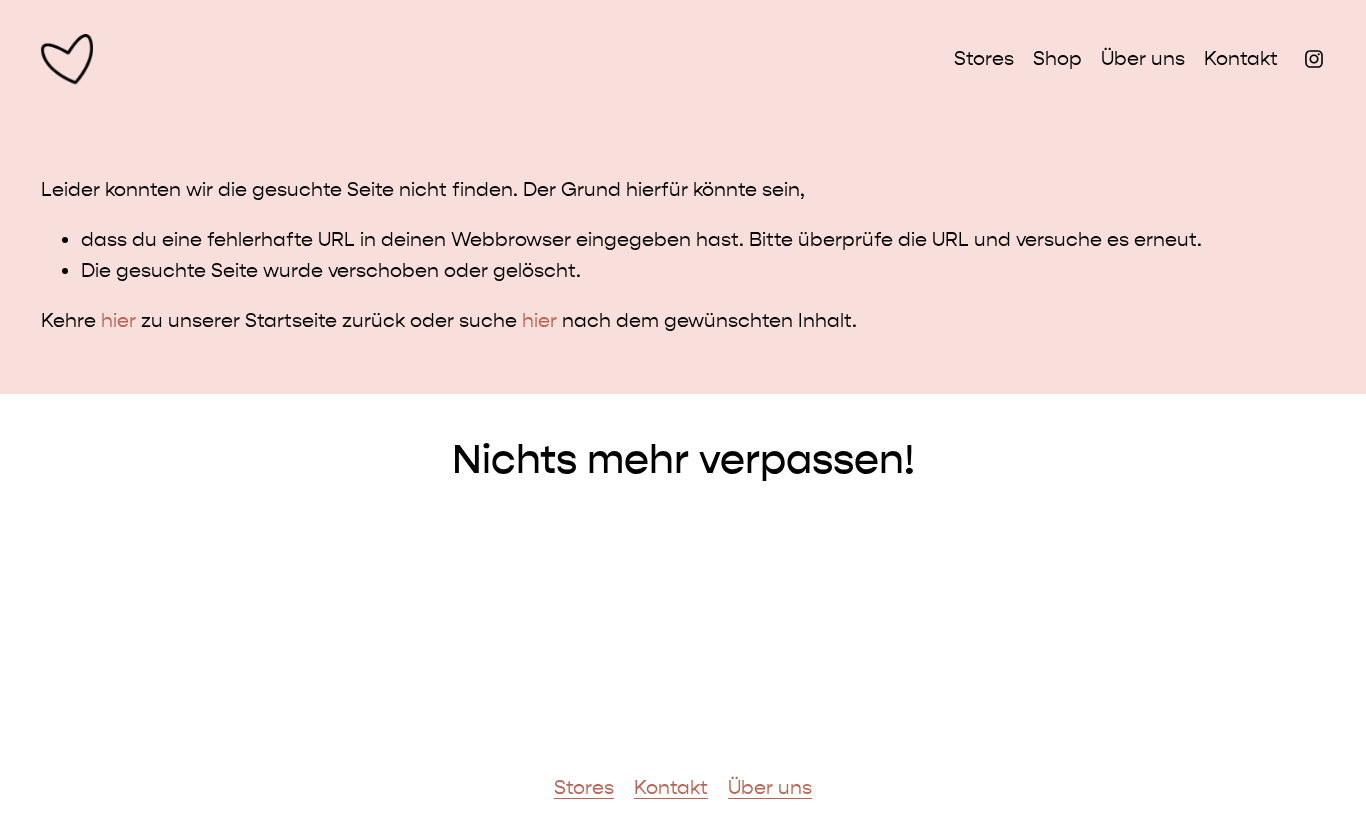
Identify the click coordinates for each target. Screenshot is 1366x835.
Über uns (1143, 58)
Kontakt (1241, 58)
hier (118, 320)
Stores (984, 58)
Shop (1057, 58)
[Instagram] (1314, 59)
